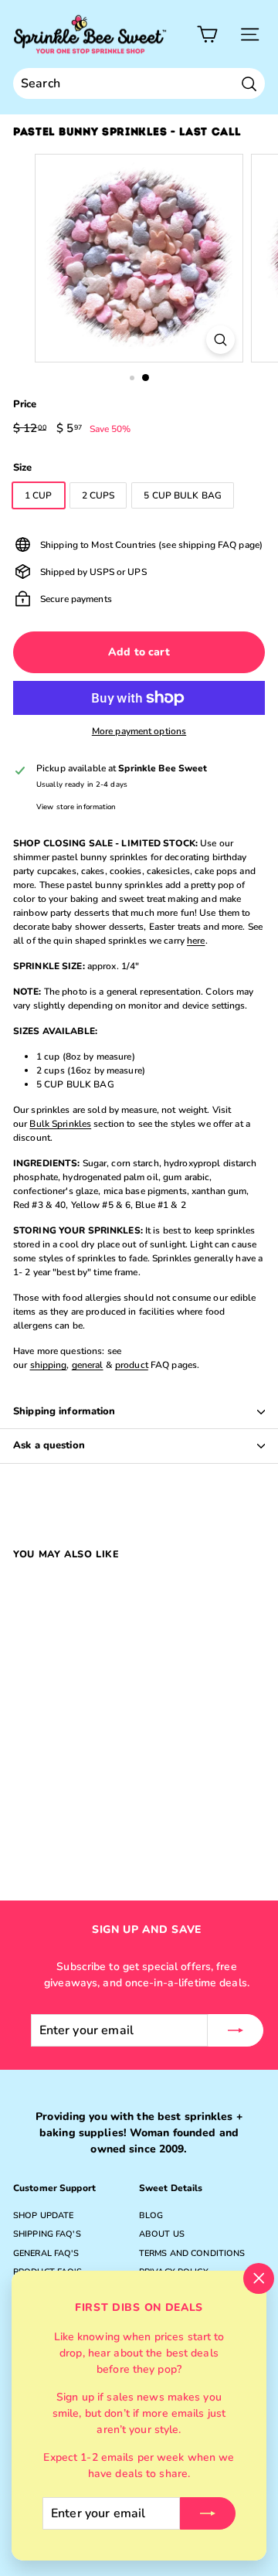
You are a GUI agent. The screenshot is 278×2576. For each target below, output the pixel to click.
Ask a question (49, 1445)
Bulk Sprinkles (60, 1124)
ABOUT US (162, 2234)
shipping (49, 1365)
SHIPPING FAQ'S (47, 2234)
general (88, 1365)
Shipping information (64, 1411)
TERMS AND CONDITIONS (192, 2253)
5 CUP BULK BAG (183, 495)
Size (22, 468)
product (132, 1365)
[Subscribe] (208, 2513)
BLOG (151, 2215)
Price (25, 404)
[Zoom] (220, 340)
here (196, 941)
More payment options (139, 731)
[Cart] (207, 34)
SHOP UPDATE (43, 2215)
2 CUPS (98, 495)
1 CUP (39, 495)
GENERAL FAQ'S (46, 2253)
